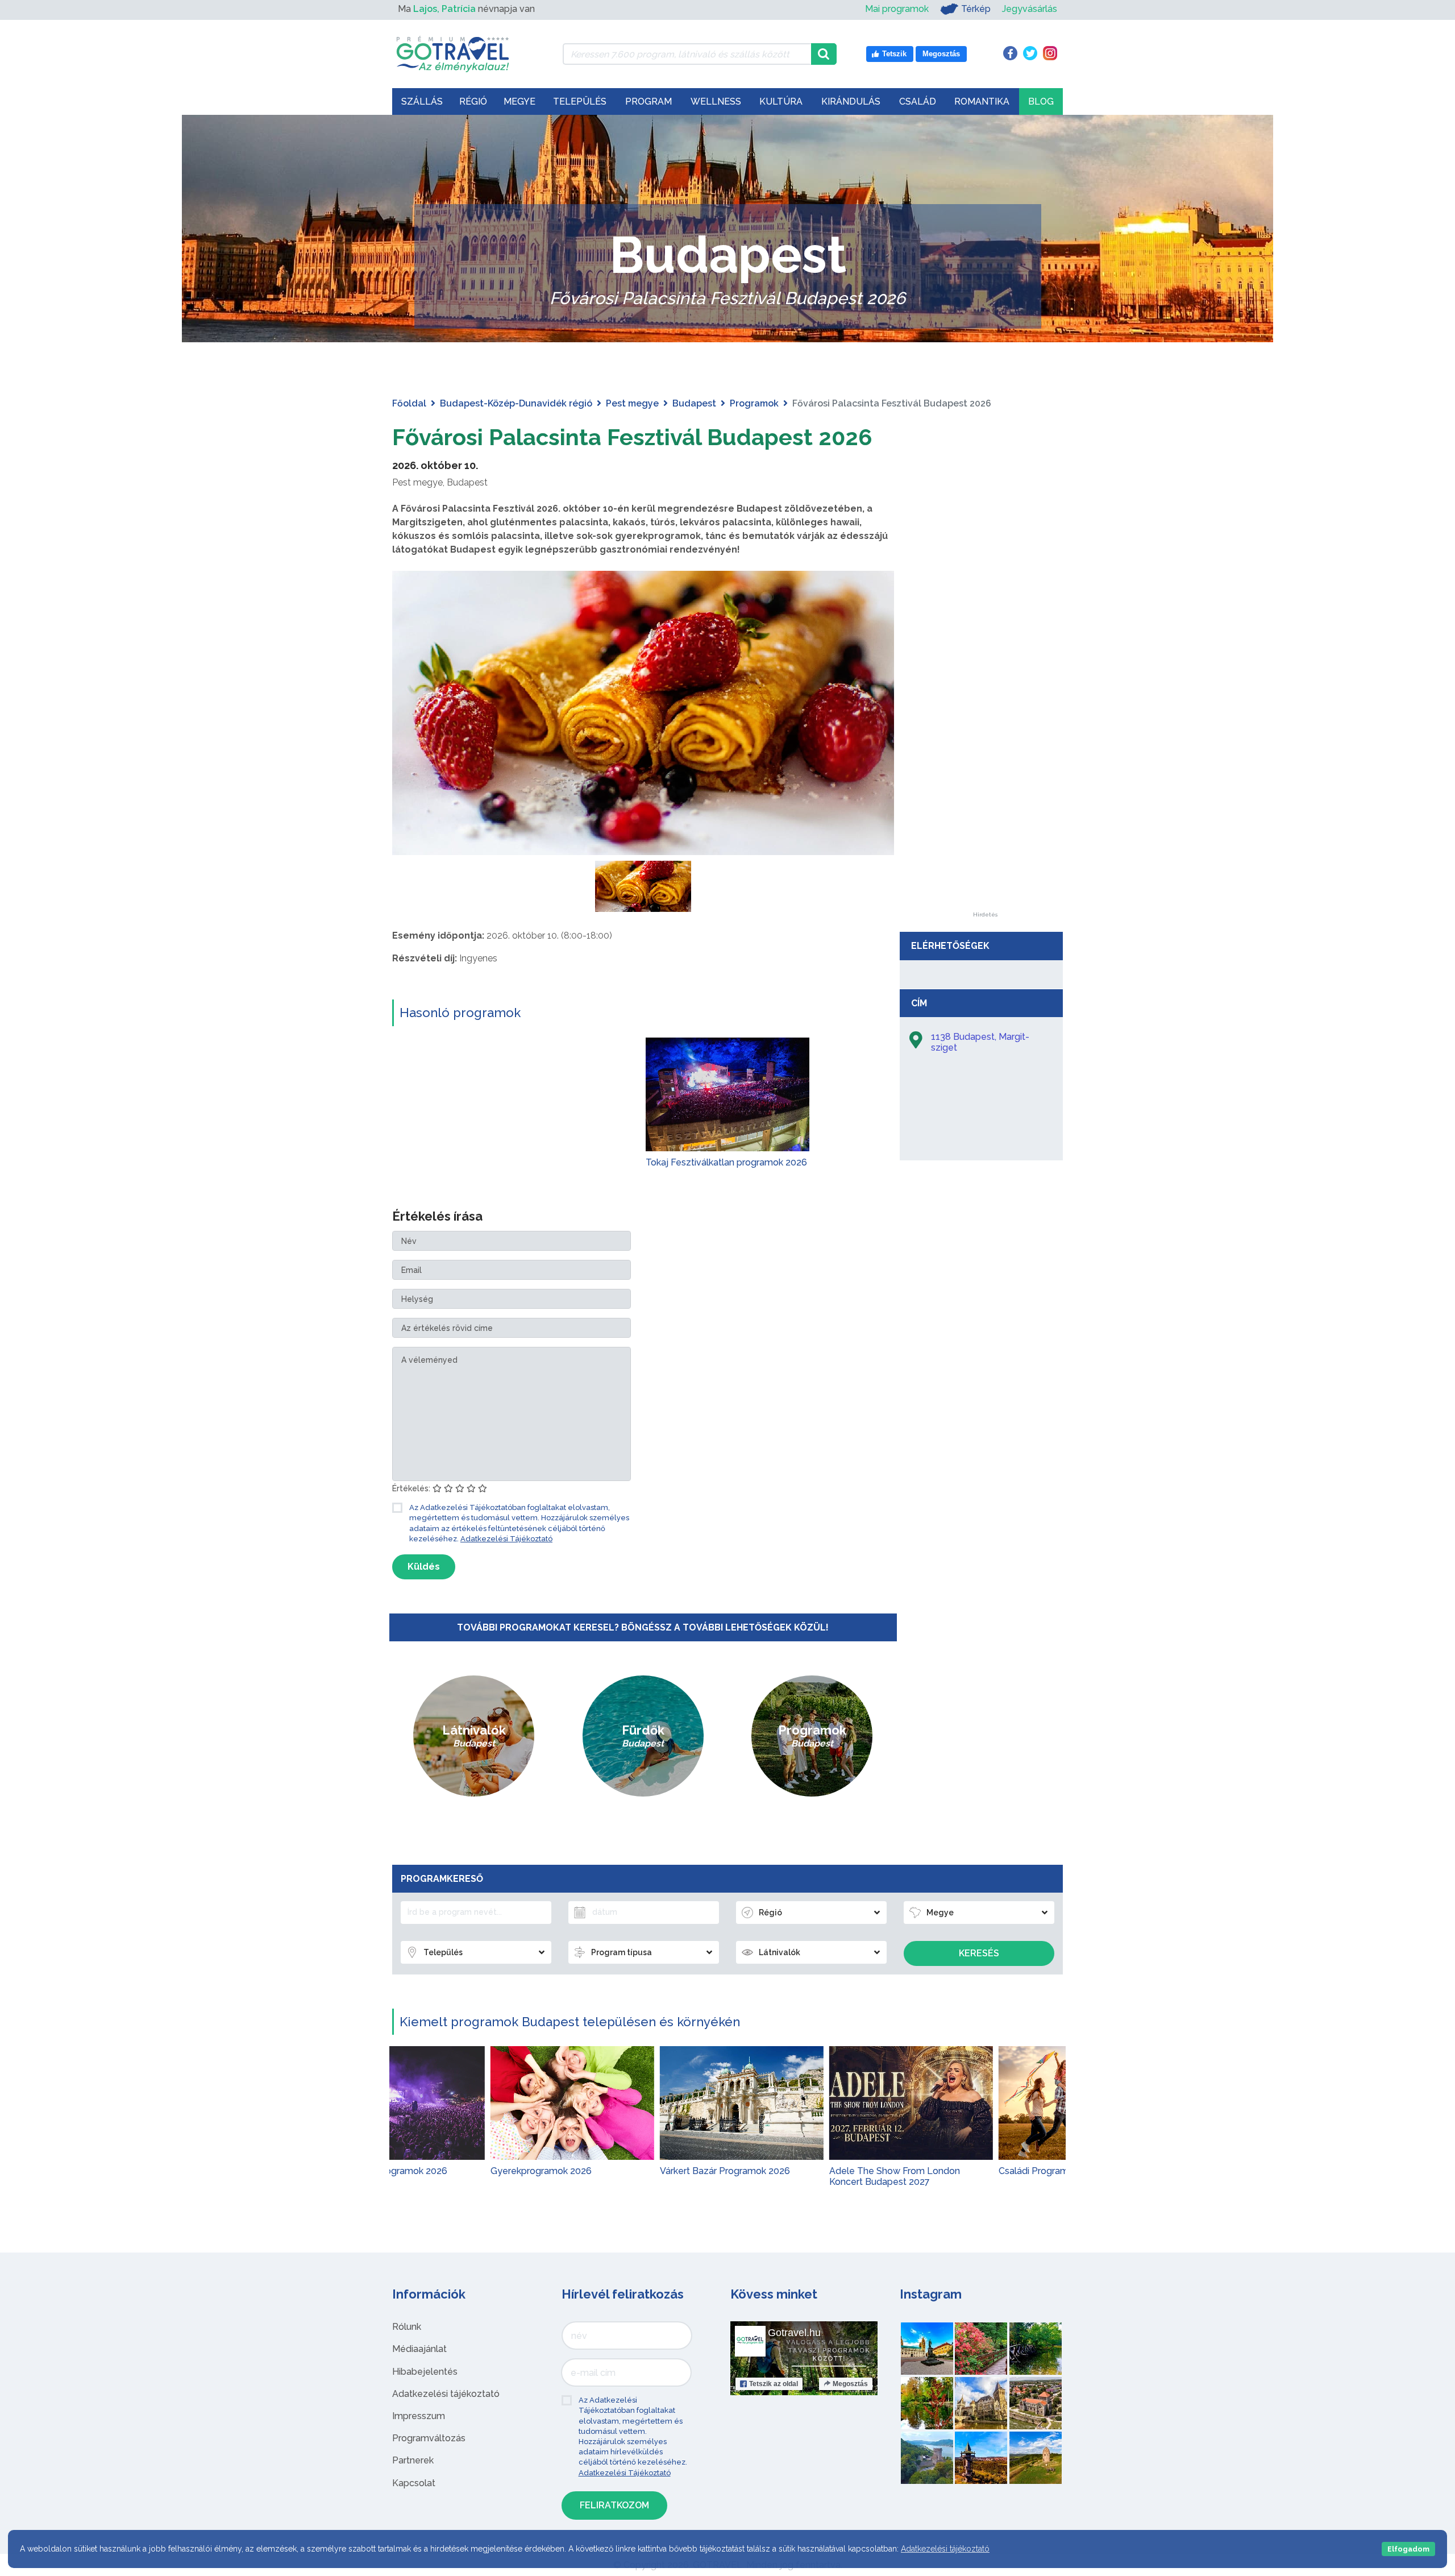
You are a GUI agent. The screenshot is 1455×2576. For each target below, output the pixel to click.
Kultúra (781, 101)
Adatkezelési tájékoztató (446, 2394)
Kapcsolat (414, 2483)
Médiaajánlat (419, 2349)
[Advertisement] (985, 741)
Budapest (694, 403)
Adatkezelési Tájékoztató (506, 1539)
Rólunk (407, 2327)
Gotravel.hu (794, 2333)
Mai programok (897, 9)
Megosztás (850, 2384)
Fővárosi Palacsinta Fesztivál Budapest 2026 (632, 437)
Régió (473, 101)
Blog (1041, 101)
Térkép (976, 9)
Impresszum (419, 2416)
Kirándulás (851, 101)
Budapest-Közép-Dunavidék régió (516, 403)
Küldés (424, 1567)
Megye (519, 101)
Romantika (982, 101)
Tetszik (774, 2384)
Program (648, 101)
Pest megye (632, 403)
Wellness (716, 101)
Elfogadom (1408, 2549)
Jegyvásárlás (1030, 9)
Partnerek (413, 2460)
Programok (754, 403)
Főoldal (409, 403)
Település (580, 101)
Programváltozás (429, 2438)
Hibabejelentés (425, 2372)
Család (918, 101)
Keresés (979, 1953)
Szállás (422, 101)
